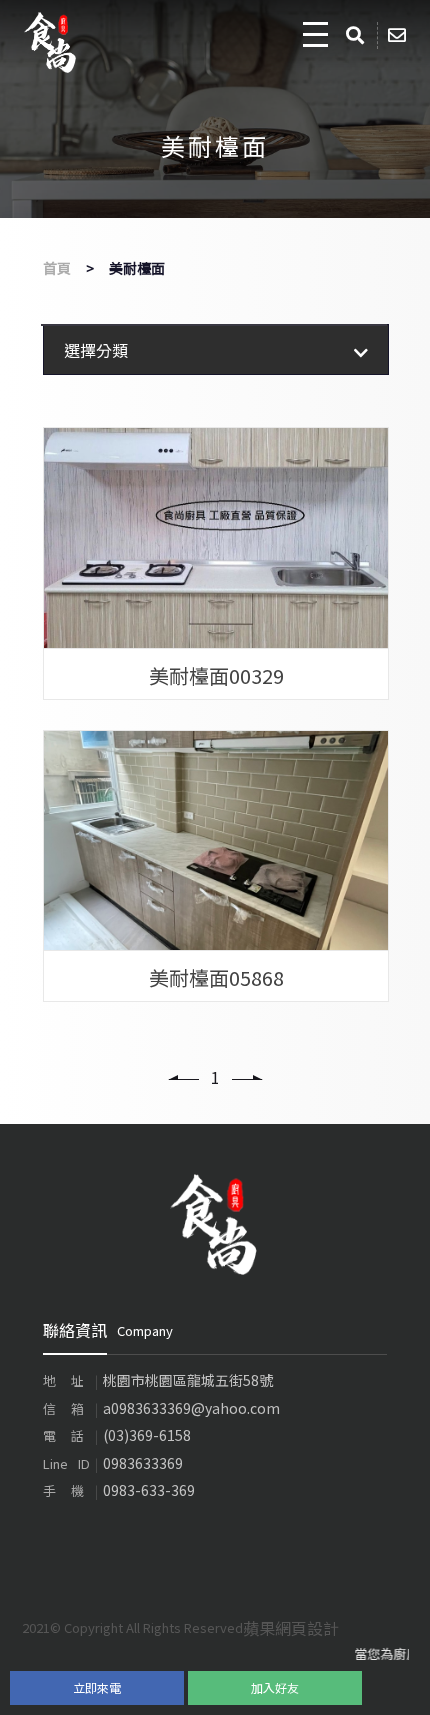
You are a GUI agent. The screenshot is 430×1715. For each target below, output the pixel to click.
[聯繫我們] (400, 35)
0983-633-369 (149, 1490)
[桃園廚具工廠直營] (51, 42)
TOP (394, 1684)
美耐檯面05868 (216, 977)
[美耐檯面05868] (216, 841)
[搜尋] (359, 35)
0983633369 (143, 1463)
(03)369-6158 (147, 1435)
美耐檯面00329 (216, 675)
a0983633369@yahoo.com (191, 1408)
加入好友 (275, 1687)
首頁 (57, 268)
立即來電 (97, 1687)
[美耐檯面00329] (216, 538)
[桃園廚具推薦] (215, 1222)
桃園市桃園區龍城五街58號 (188, 1380)
